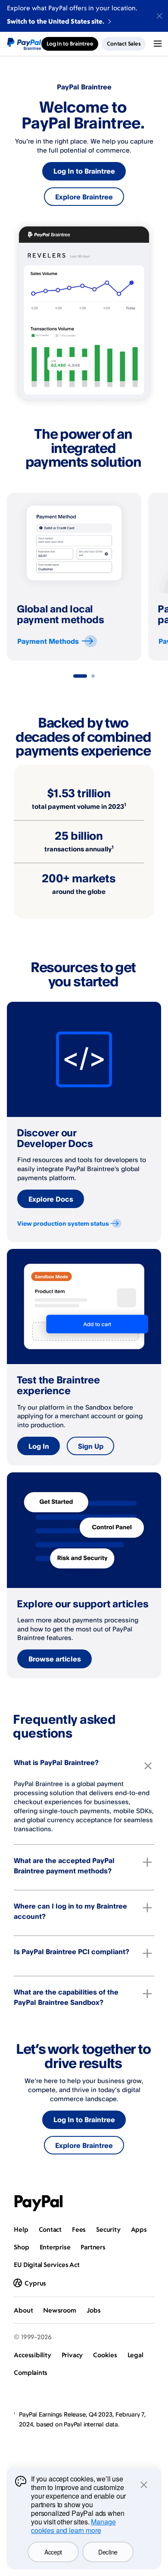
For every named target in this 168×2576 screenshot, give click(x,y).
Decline (108, 2552)
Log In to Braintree (84, 171)
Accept (53, 2552)
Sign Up (91, 1446)
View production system (63, 1223)
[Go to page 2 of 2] (93, 676)
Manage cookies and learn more (73, 2526)
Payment (48, 641)
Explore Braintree (84, 197)
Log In (39, 1446)
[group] (74, 577)
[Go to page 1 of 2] (80, 676)
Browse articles (55, 1659)
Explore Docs (51, 1199)
